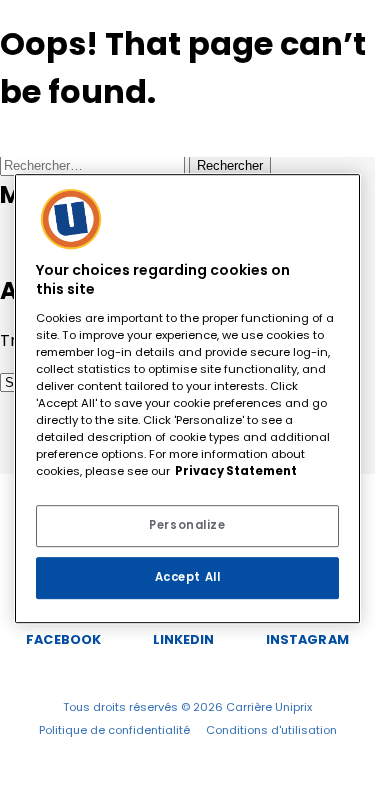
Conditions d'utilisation (271, 730)
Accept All (188, 577)
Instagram (307, 639)
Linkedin (184, 639)
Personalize (187, 525)
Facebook (63, 639)
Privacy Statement (236, 471)
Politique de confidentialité (114, 730)
